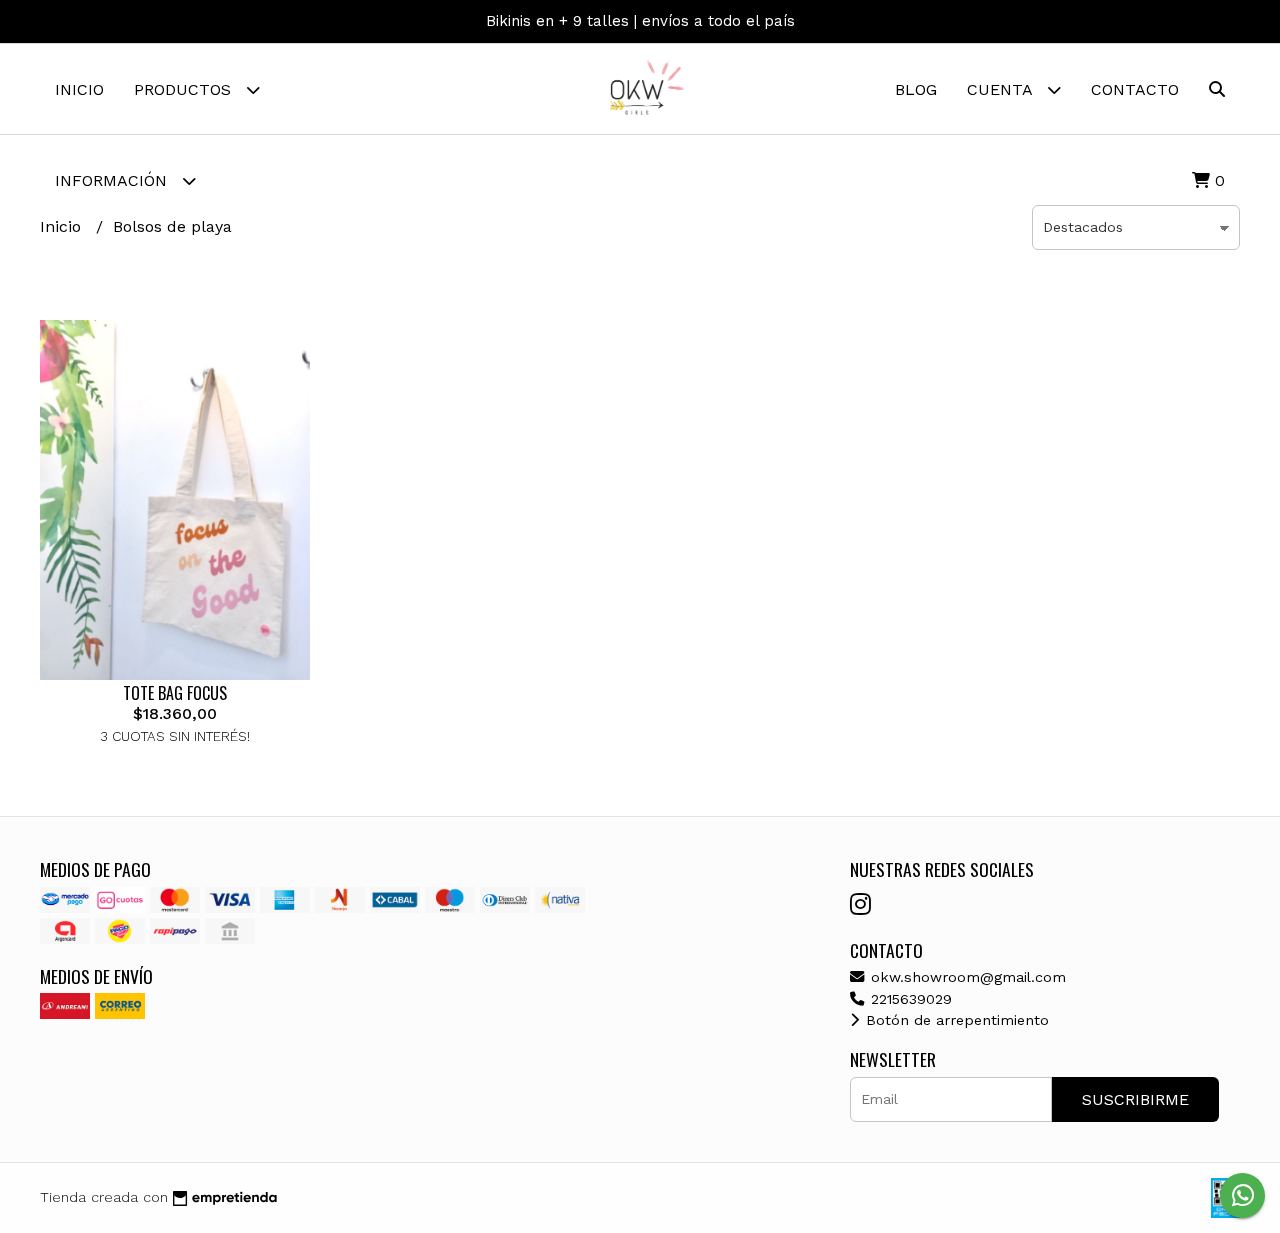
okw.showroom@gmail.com (966, 977)
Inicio (79, 89)
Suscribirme (1135, 1099)
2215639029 (909, 999)
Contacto (1135, 89)
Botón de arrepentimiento (955, 1020)
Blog (916, 89)
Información (113, 180)
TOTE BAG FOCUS (175, 693)
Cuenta (1002, 89)
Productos (185, 89)
